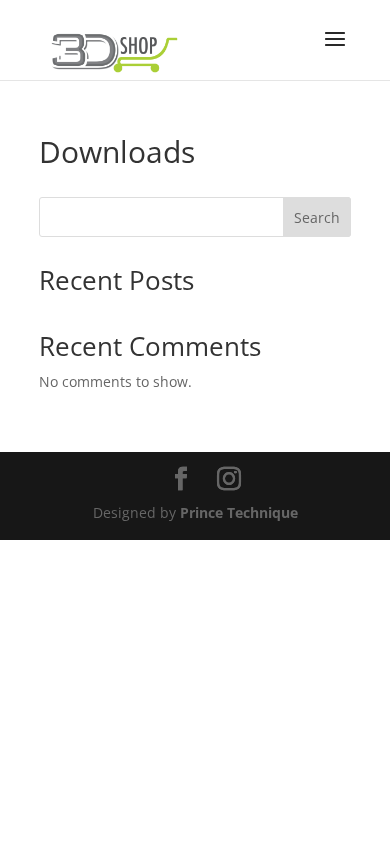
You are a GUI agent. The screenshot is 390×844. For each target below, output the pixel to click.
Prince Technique (239, 512)
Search (317, 217)
